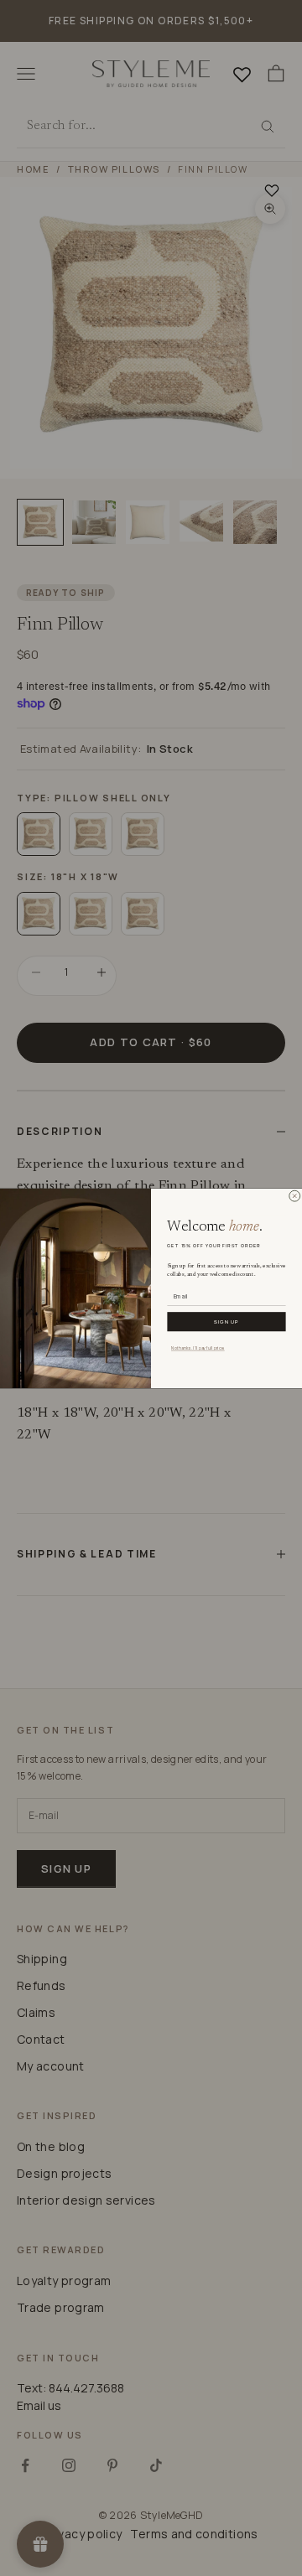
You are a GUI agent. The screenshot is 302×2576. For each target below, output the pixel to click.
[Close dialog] (294, 1195)
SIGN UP (226, 1321)
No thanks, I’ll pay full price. (198, 1348)
